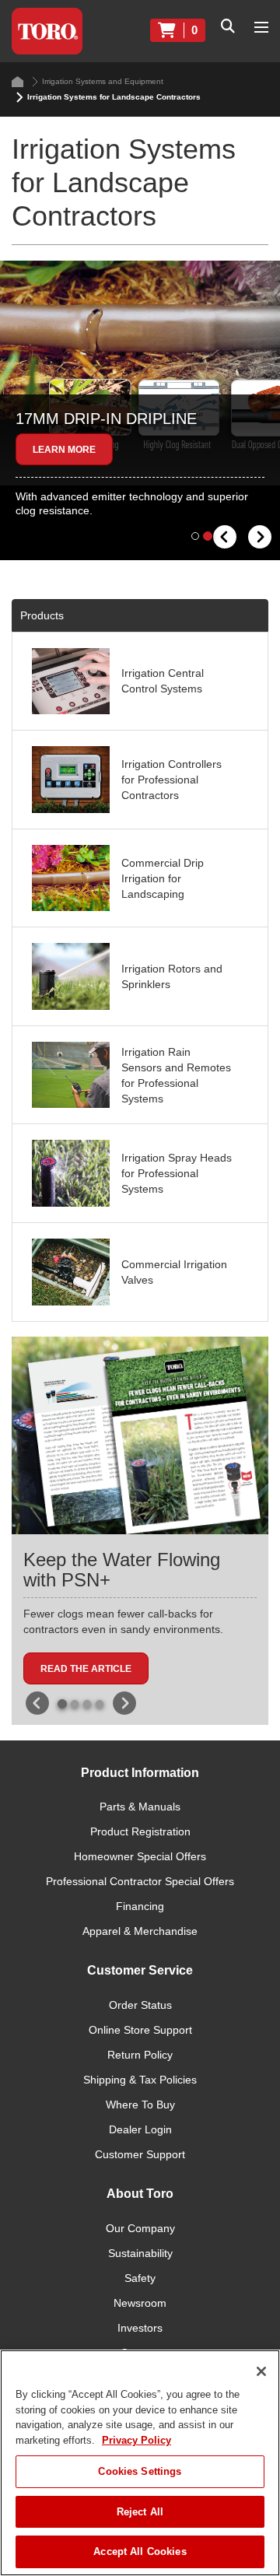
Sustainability (140, 2253)
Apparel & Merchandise (140, 1931)
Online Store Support (140, 2030)
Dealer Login (140, 2129)
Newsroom (140, 2303)
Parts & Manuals (140, 1807)
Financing (140, 1906)
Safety (140, 2278)
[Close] (261, 2371)
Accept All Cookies (140, 2551)
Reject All (140, 2512)
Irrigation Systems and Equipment (103, 81)
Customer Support (140, 2154)
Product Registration (140, 1831)
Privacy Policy (136, 2440)
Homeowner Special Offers (140, 1856)
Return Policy (140, 2055)
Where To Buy (140, 2105)
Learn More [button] (64, 450)
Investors (140, 2328)
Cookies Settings (140, 2471)
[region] (140, 2463)
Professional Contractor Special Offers (140, 1881)
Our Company (140, 2228)
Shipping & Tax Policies (140, 2080)
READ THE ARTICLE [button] (86, 1669)
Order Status (140, 2005)
